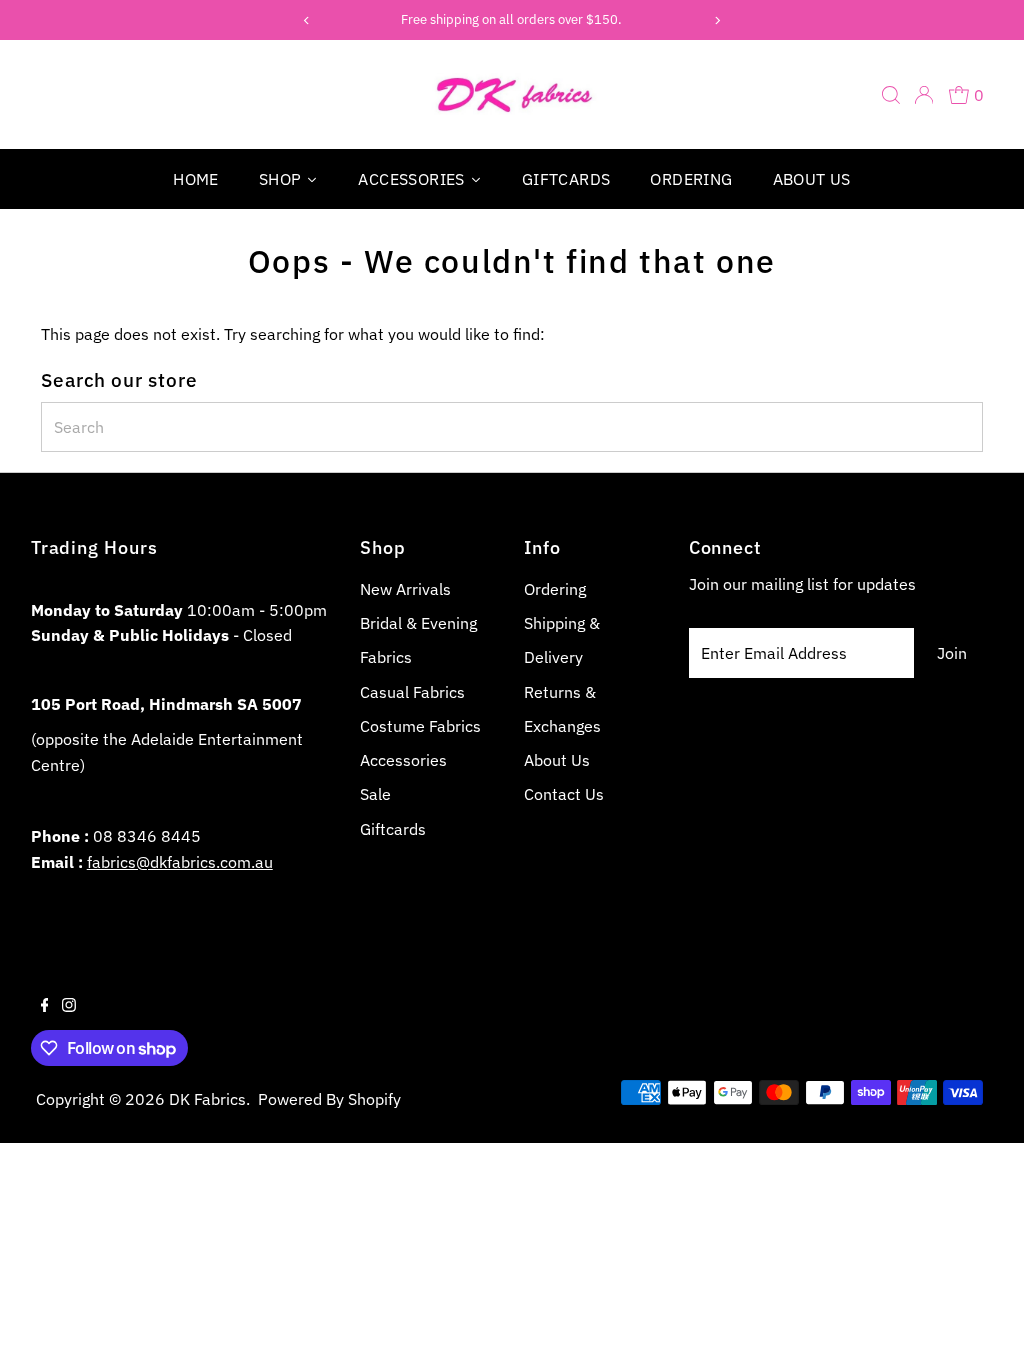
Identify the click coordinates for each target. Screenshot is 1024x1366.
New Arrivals (405, 589)
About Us (557, 760)
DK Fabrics (207, 1099)
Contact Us (564, 794)
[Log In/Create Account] (924, 95)
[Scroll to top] (984, 1326)
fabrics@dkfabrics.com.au (180, 862)
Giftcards (393, 829)
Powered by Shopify (329, 1099)
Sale (375, 794)
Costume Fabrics (420, 726)
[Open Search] (891, 95)
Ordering (555, 589)
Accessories (403, 760)
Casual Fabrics (412, 692)
